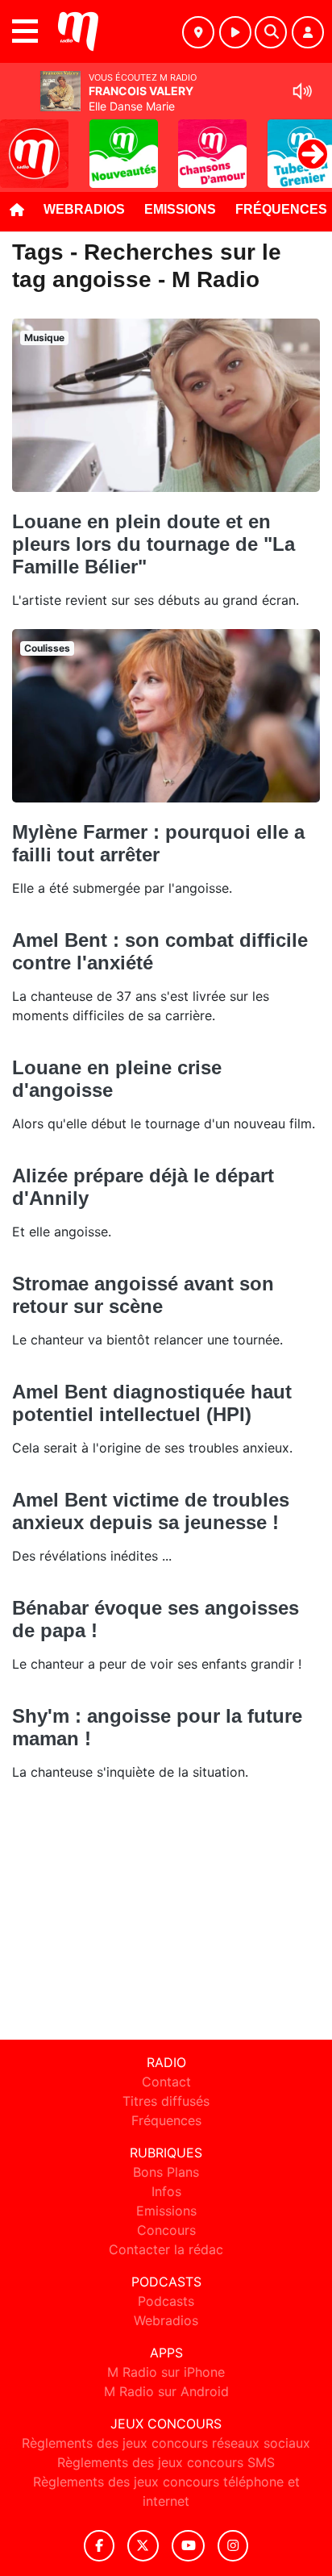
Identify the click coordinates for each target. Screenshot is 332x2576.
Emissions (180, 209)
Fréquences (166, 2120)
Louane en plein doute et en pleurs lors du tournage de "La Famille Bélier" (154, 544)
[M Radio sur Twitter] (143, 2546)
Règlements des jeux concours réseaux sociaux (166, 2443)
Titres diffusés (166, 2101)
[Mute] (302, 91)
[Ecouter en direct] (235, 32)
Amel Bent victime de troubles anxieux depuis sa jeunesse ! (151, 1511)
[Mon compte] (308, 32)
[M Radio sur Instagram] (233, 2546)
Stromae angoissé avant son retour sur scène (143, 1295)
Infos (166, 2191)
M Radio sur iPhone (166, 2372)
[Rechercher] (271, 32)
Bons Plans (166, 2172)
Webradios (84, 209)
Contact (166, 2082)
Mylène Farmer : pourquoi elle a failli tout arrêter (158, 843)
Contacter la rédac (166, 2249)
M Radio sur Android (166, 2391)
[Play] (21, 142)
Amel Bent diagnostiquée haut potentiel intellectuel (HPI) (152, 1403)
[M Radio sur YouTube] (188, 2546)
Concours (166, 2230)
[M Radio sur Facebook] (99, 2546)
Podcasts (166, 2301)
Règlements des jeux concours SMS (166, 2462)
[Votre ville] (198, 32)
